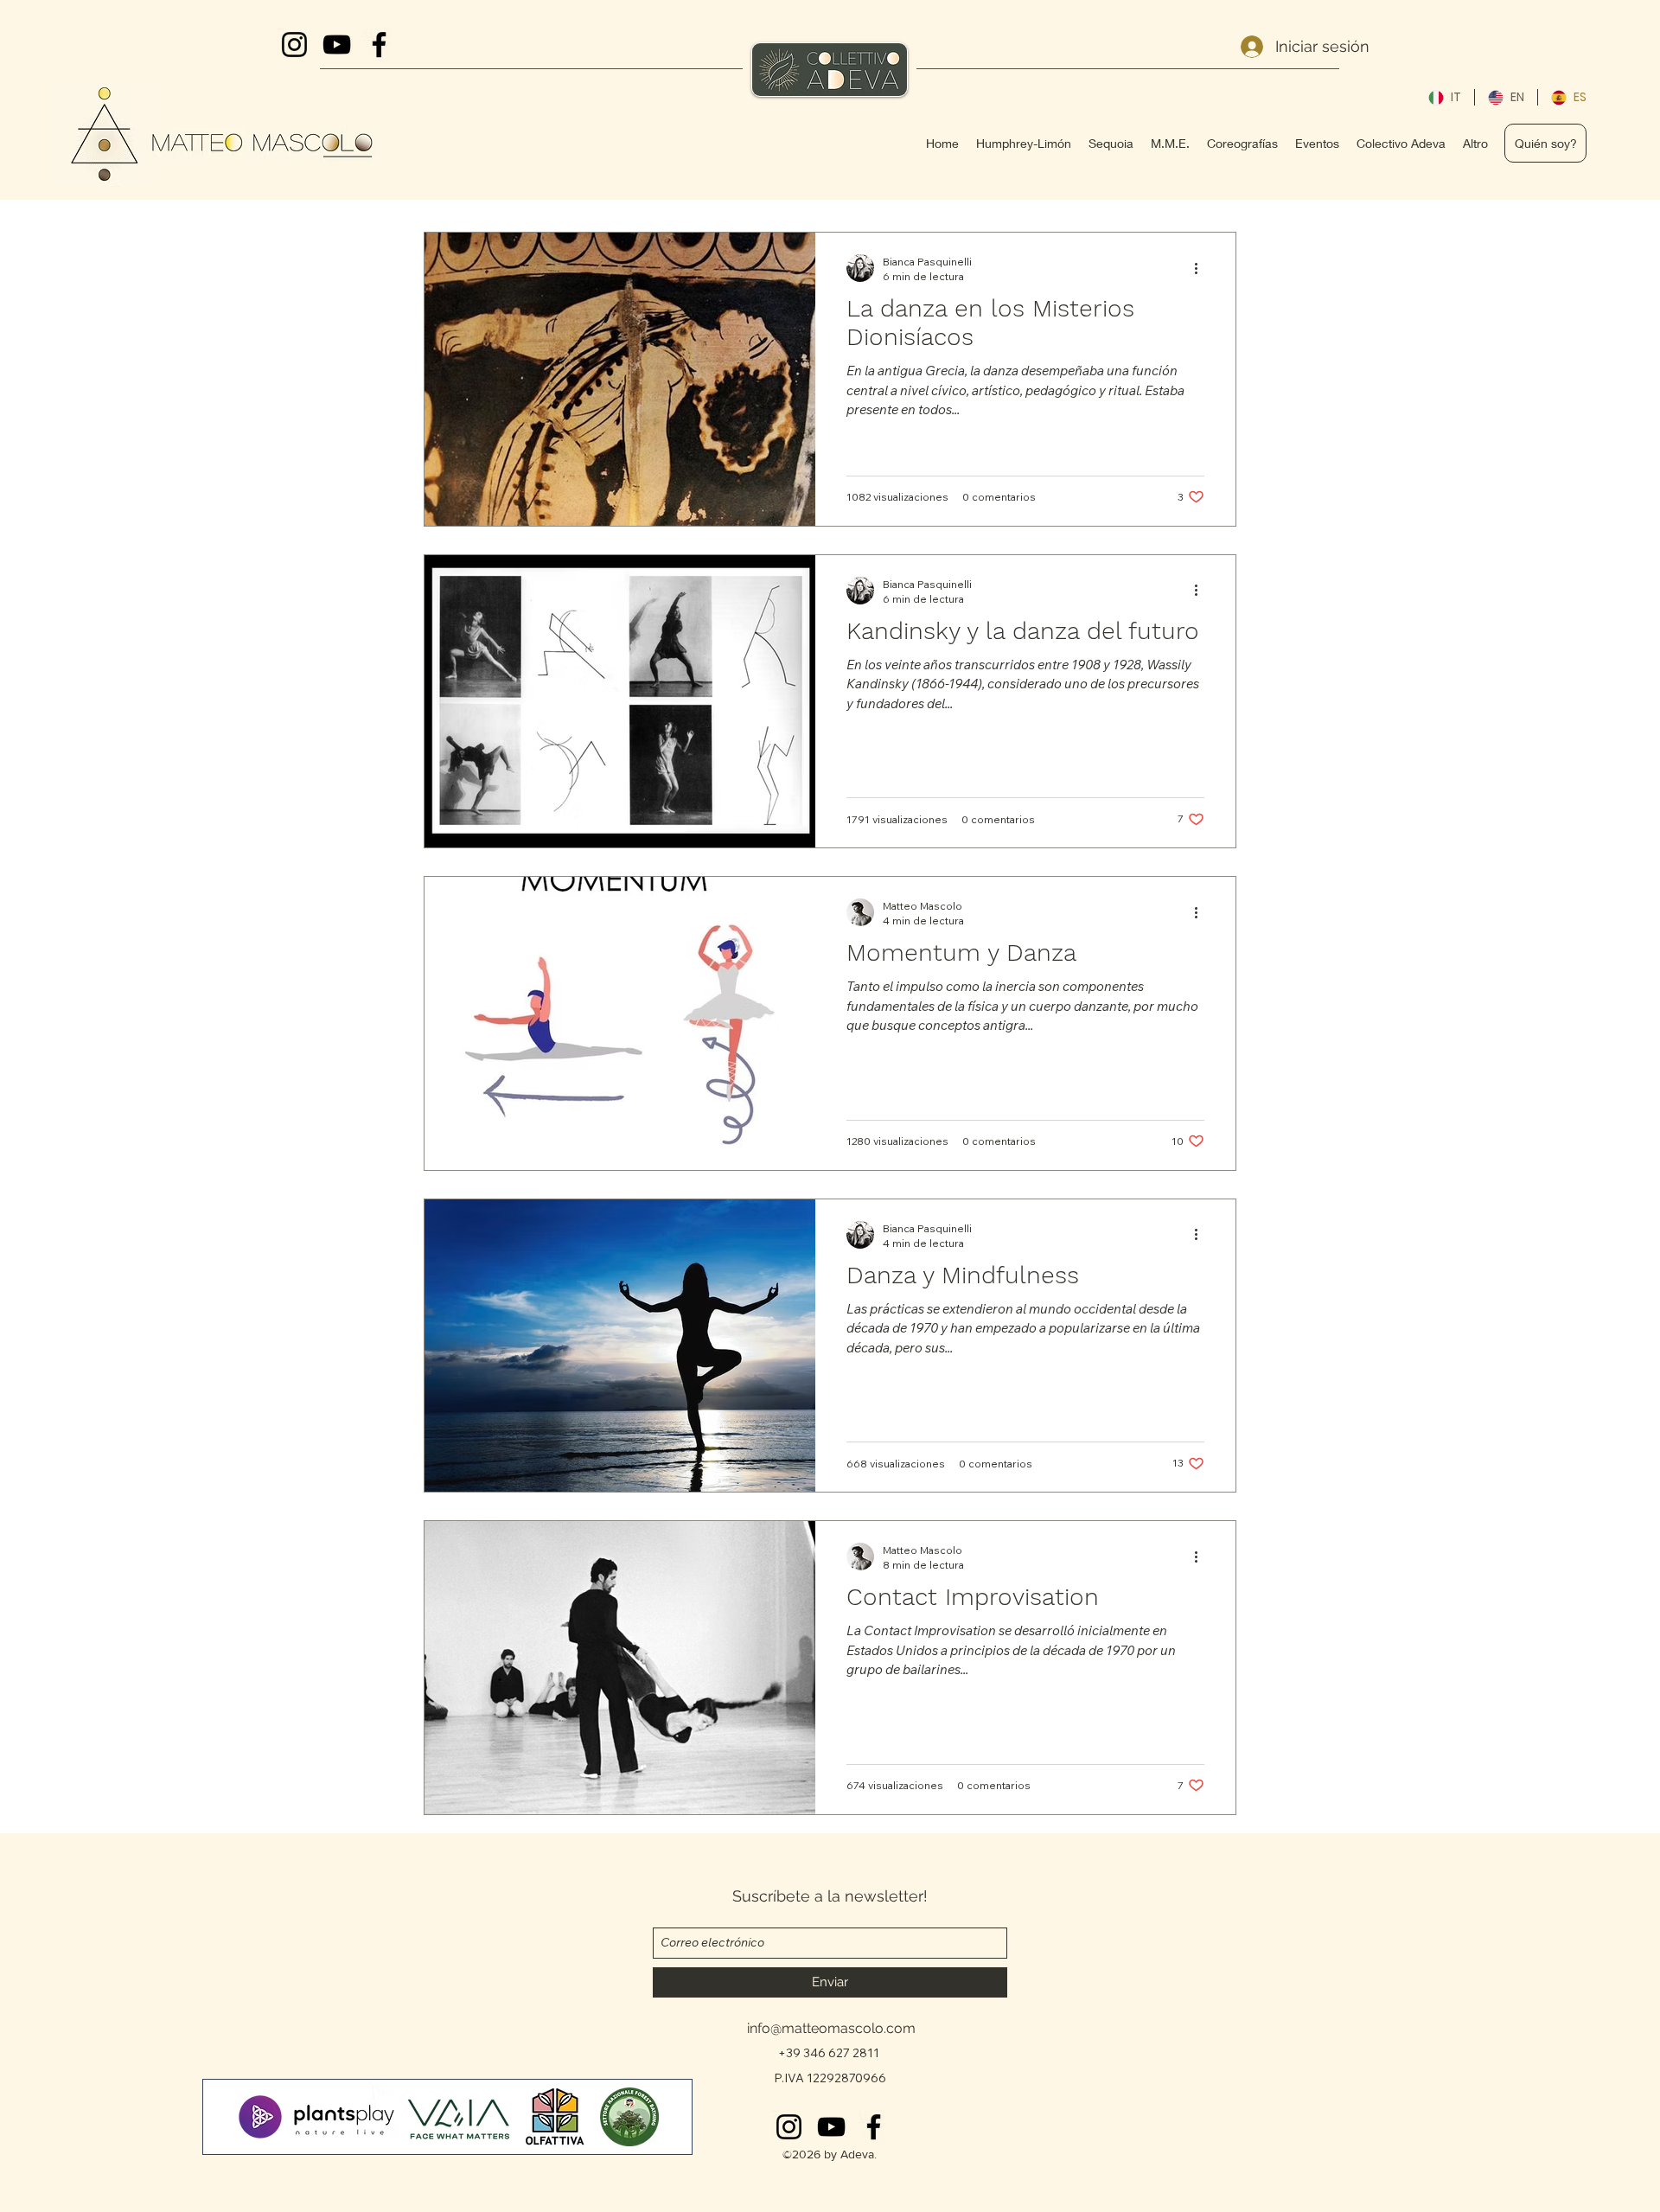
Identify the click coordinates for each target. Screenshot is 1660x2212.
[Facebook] (874, 2127)
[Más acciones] (1202, 268)
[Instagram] (789, 2127)
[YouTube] (831, 2127)
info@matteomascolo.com (831, 2028)
